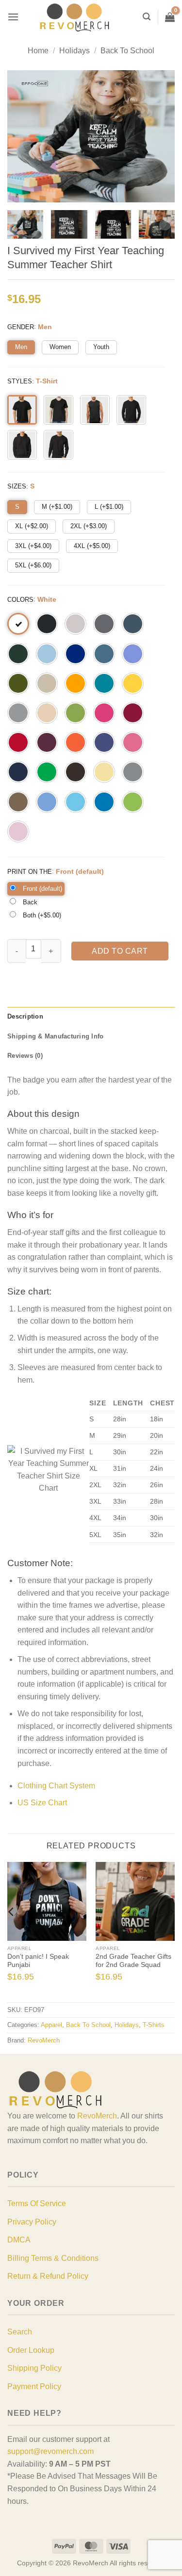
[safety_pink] (133, 742)
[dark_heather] (133, 624)
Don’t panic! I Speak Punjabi (38, 1961)
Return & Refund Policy (48, 2276)
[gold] (75, 683)
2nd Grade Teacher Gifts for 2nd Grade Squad (133, 1961)
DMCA (19, 2240)
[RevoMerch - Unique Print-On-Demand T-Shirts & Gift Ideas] (75, 17)
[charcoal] (104, 624)
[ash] (75, 624)
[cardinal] (133, 713)
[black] (47, 624)
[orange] (75, 742)
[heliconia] (104, 713)
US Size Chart (42, 1803)
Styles (20, 381)
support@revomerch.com (50, 2451)
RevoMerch (44, 2040)
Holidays (74, 51)
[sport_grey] (18, 713)
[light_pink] (18, 831)
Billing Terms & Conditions (53, 2258)
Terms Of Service (37, 2203)
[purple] (104, 742)
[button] (13, 17)
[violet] (133, 654)
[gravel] (133, 772)
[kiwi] (75, 713)
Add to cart (120, 951)
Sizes (17, 486)
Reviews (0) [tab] (25, 1056)
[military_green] (18, 683)
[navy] (18, 772)
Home (38, 51)
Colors (20, 600)
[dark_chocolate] (75, 772)
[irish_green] (47, 772)
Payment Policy (34, 2386)
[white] (18, 624)
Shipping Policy (34, 2368)
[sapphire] (104, 802)
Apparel (51, 2025)
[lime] (133, 802)
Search (20, 2332)
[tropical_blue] (104, 683)
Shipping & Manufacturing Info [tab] (55, 1036)
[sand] (47, 683)
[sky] (75, 802)
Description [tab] (25, 1016)
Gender (21, 327)
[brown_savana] (18, 802)
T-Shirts (154, 2025)
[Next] (170, 1931)
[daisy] (133, 683)
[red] (18, 742)
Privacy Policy (32, 2222)
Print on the (30, 872)
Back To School (127, 51)
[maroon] (47, 742)
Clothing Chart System (56, 1786)
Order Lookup (31, 2350)
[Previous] (12, 1931)
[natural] (47, 713)
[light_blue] (47, 654)
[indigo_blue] (104, 654)
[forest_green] (18, 654)
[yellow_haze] (104, 772)
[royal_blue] (75, 654)
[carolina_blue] (47, 802)
